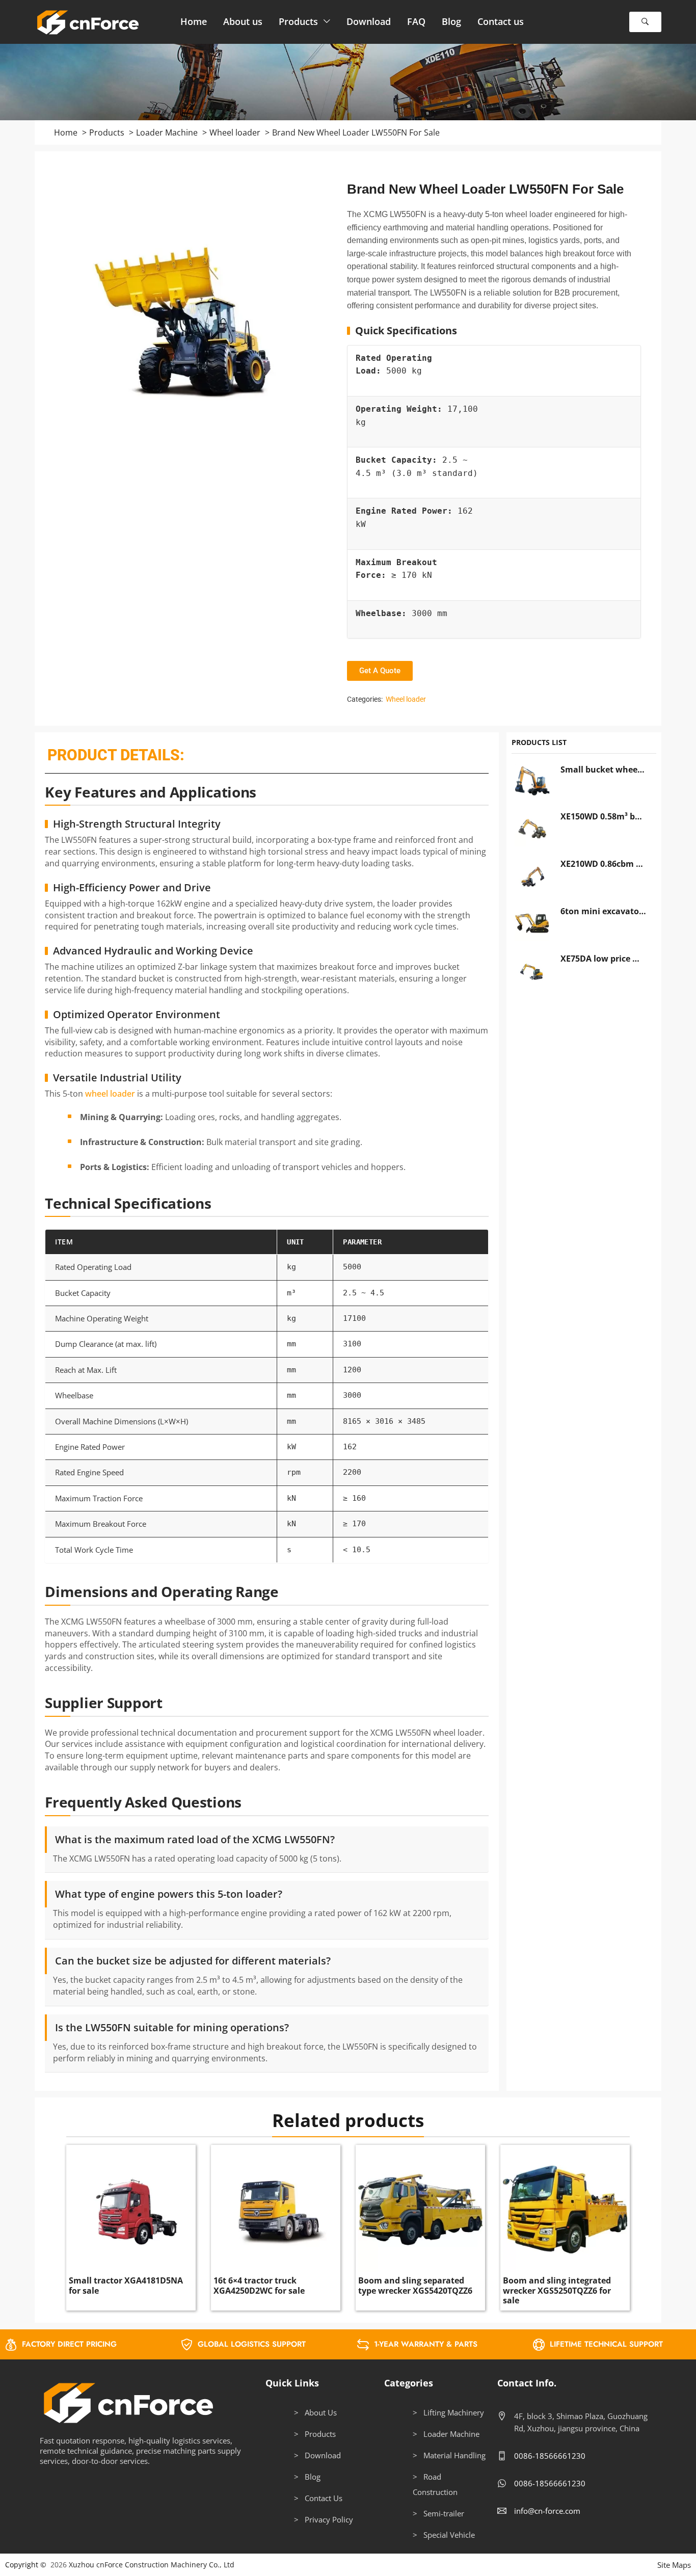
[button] (645, 22)
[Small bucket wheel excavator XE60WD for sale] (532, 782)
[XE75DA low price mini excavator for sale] (532, 971)
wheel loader (110, 1094)
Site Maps (674, 2565)
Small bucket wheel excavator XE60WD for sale (604, 769)
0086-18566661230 (550, 2456)
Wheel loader (406, 699)
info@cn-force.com (547, 2511)
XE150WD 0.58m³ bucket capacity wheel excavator (604, 816)
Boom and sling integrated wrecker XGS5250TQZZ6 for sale (557, 2290)
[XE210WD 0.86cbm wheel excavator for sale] (532, 876)
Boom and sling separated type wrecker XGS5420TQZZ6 (415, 2285)
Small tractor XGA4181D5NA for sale (126, 2285)
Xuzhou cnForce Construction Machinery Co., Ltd (152, 2565)
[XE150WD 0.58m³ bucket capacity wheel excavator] (532, 829)
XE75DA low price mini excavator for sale (604, 959)
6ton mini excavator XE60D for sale (604, 911)
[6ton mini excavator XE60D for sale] (532, 923)
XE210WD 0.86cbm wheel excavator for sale (604, 864)
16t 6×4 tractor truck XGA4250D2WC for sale (259, 2285)
